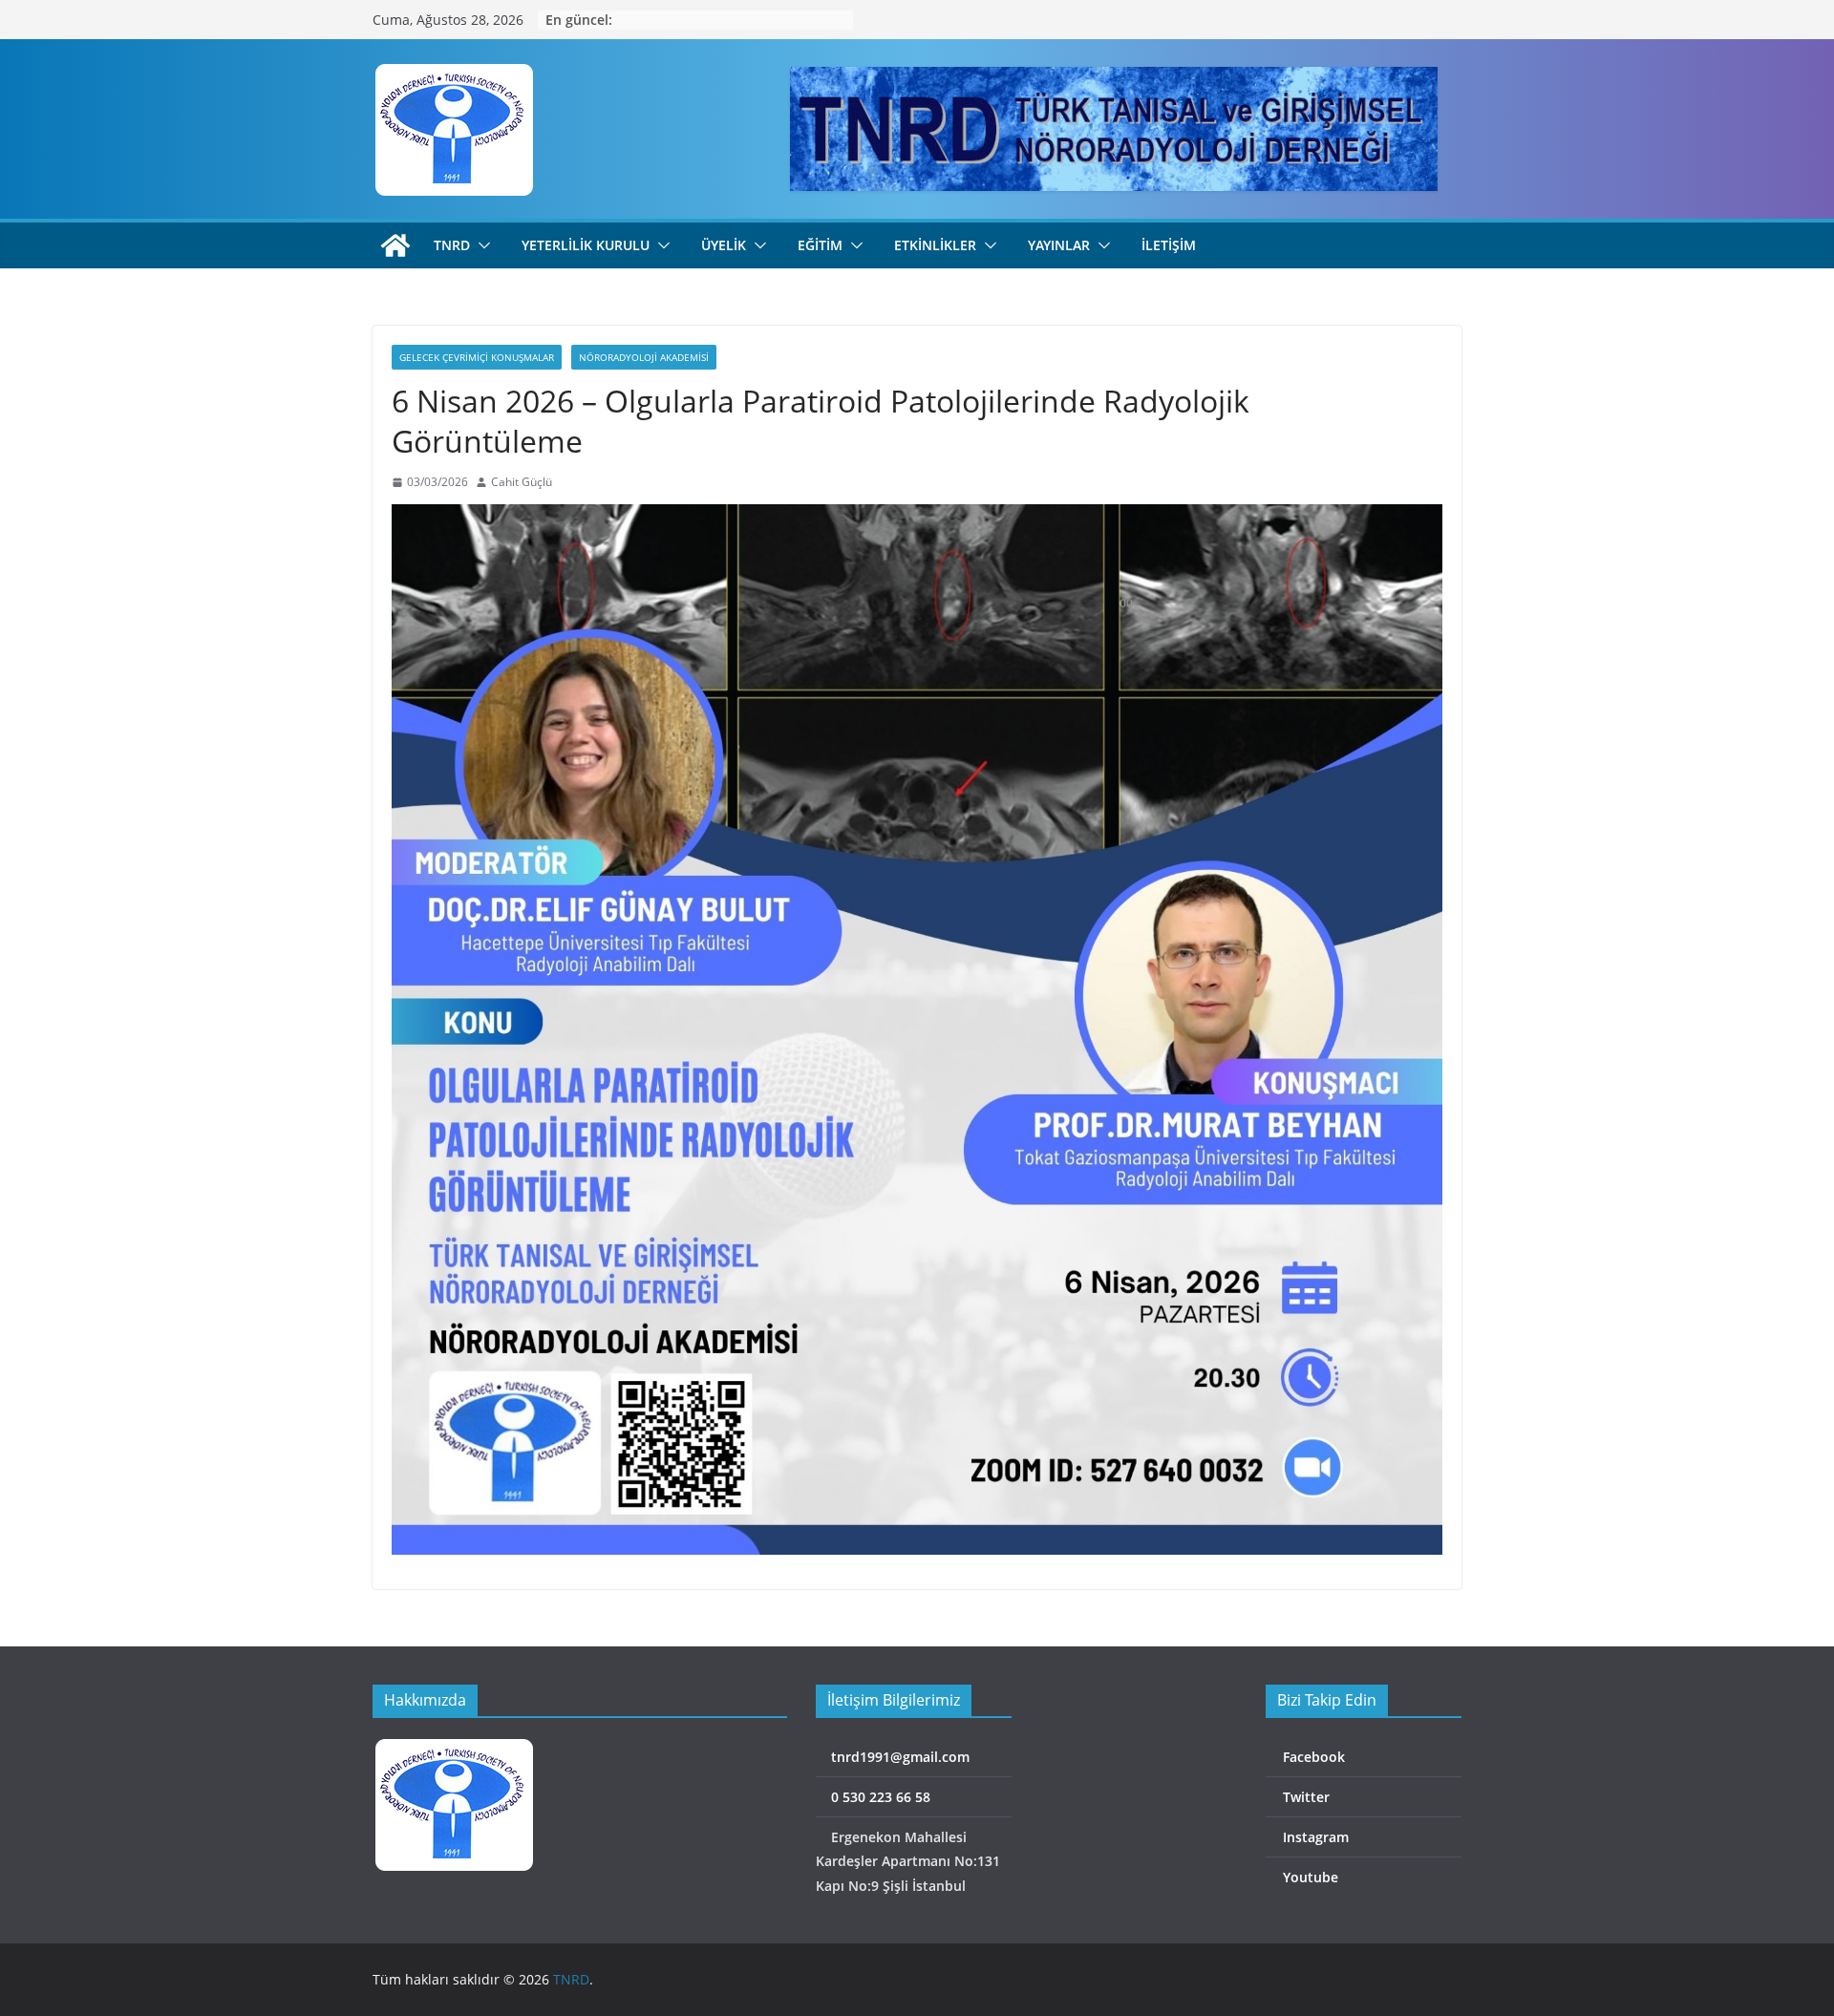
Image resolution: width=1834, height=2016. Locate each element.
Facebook (1312, 1757)
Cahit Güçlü (522, 482)
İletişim (1169, 245)
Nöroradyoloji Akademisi (644, 357)
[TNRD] (395, 245)
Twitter (1304, 1797)
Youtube (1309, 1877)
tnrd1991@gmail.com (898, 1757)
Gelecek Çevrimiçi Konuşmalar (477, 357)
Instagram (1314, 1837)
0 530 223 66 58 (879, 1797)
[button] (480, 245)
